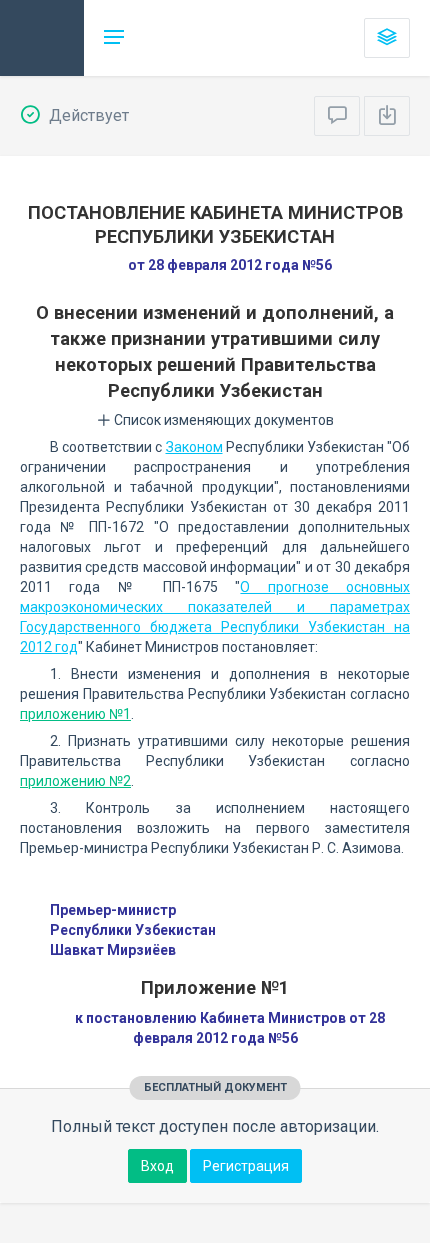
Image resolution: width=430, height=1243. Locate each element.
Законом (194, 447)
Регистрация (246, 1166)
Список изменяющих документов (222, 420)
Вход (157, 1166)
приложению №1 (75, 714)
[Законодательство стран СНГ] (42, 38)
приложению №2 (75, 781)
